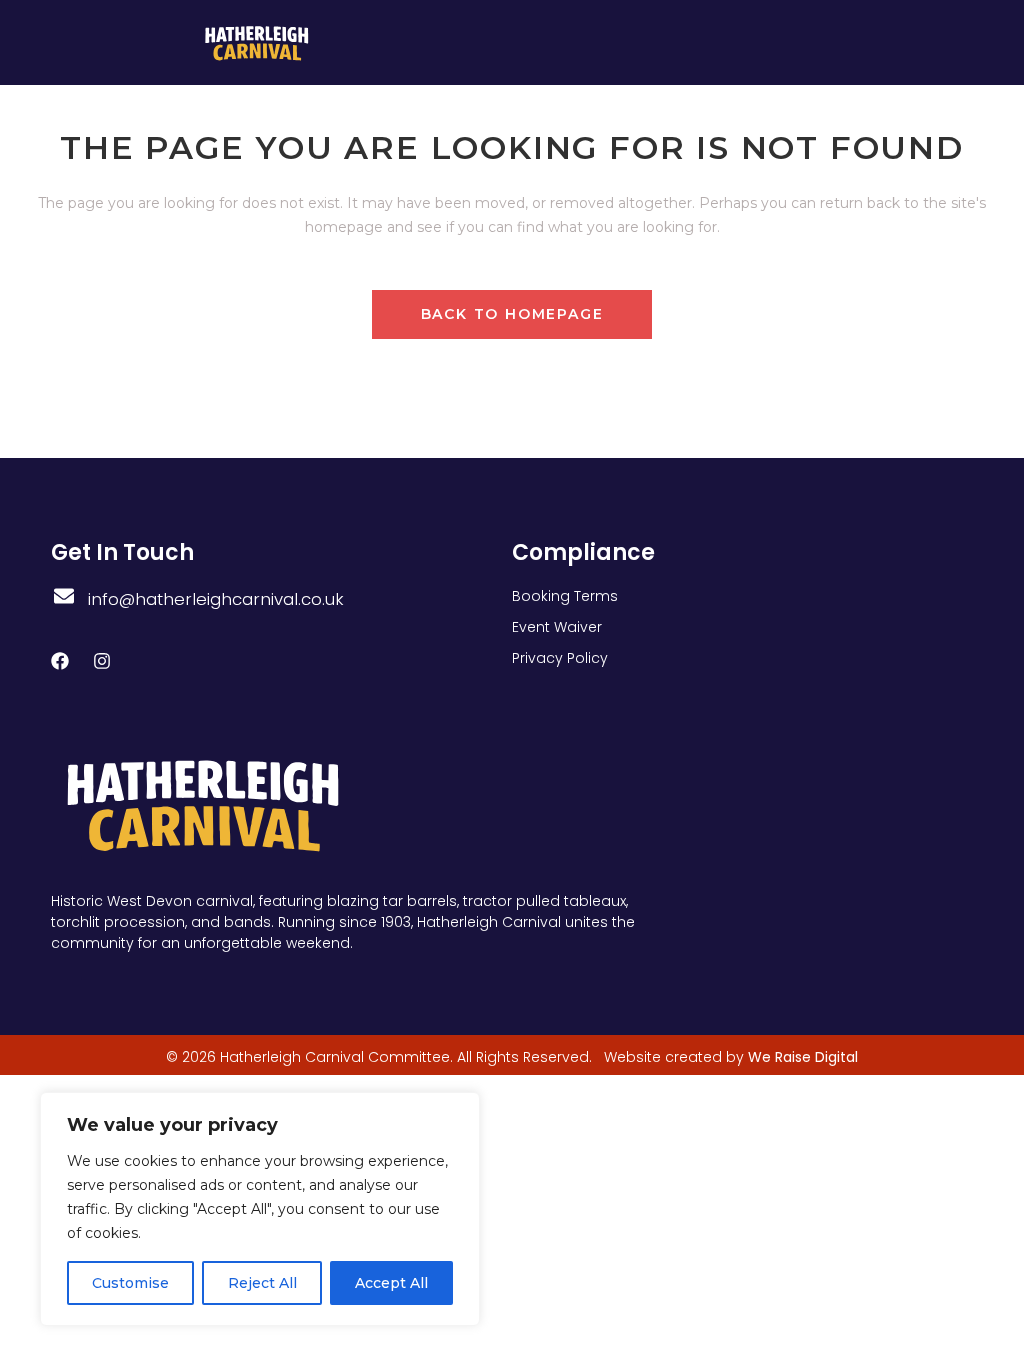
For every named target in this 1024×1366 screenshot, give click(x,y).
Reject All (262, 1283)
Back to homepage (512, 314)
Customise (130, 1283)
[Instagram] (102, 661)
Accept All (391, 1283)
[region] (260, 1209)
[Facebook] (60, 661)
